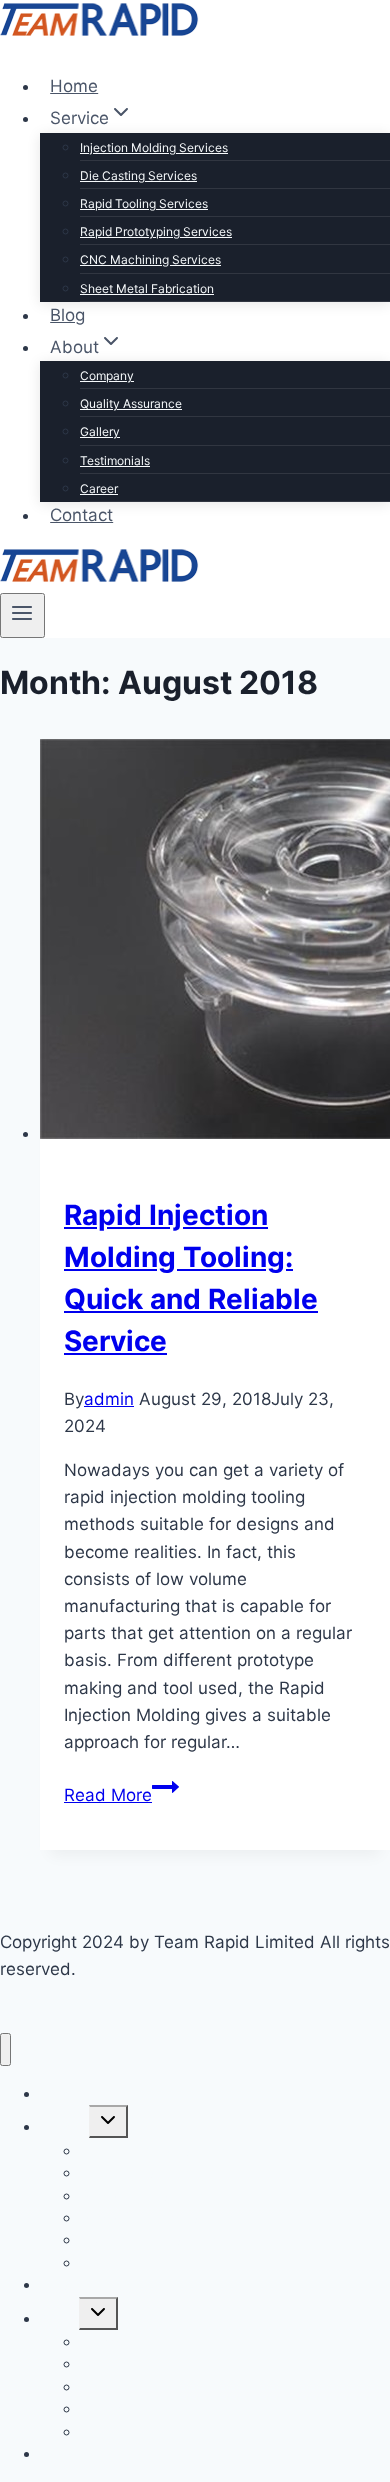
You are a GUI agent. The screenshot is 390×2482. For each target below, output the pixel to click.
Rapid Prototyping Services (156, 231)
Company (107, 375)
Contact (81, 515)
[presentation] (215, 943)
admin (109, 1399)
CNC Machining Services (150, 259)
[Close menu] (5, 2049)
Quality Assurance (131, 403)
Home (74, 86)
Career (99, 488)
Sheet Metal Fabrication (147, 288)
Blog (67, 315)
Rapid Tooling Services (144, 203)
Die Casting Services (138, 175)
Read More (121, 1795)
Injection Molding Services (154, 147)
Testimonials (115, 460)
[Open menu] (22, 615)
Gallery (100, 431)
